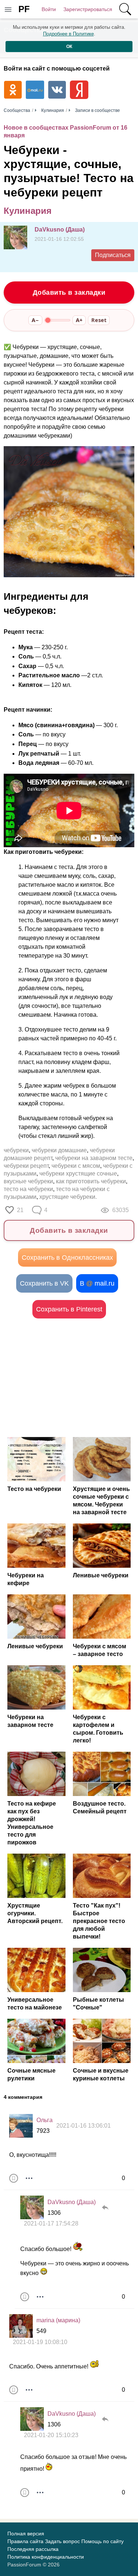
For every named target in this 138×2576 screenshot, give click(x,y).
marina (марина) (58, 2320)
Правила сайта (25, 2541)
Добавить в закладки (69, 293)
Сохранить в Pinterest (69, 1309)
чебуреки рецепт (26, 1166)
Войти (49, 9)
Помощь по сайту (102, 2541)
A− (35, 320)
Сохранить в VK (44, 1283)
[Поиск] (125, 9)
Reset (99, 320)
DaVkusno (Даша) (60, 230)
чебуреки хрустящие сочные (78, 1174)
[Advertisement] (69, 1378)
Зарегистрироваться (88, 9)
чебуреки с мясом (76, 1166)
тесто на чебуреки (28, 1189)
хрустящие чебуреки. (68, 1197)
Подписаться (113, 255)
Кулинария (28, 211)
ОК (69, 47)
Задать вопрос (62, 2541)
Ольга (45, 2120)
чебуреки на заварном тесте (94, 1158)
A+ (79, 320)
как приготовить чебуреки (91, 1181)
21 (20, 1210)
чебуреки (16, 1150)
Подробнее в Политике (68, 34)
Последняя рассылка (33, 2549)
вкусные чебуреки (28, 1181)
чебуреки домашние (59, 1150)
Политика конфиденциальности (46, 2557)
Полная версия (26, 2534)
